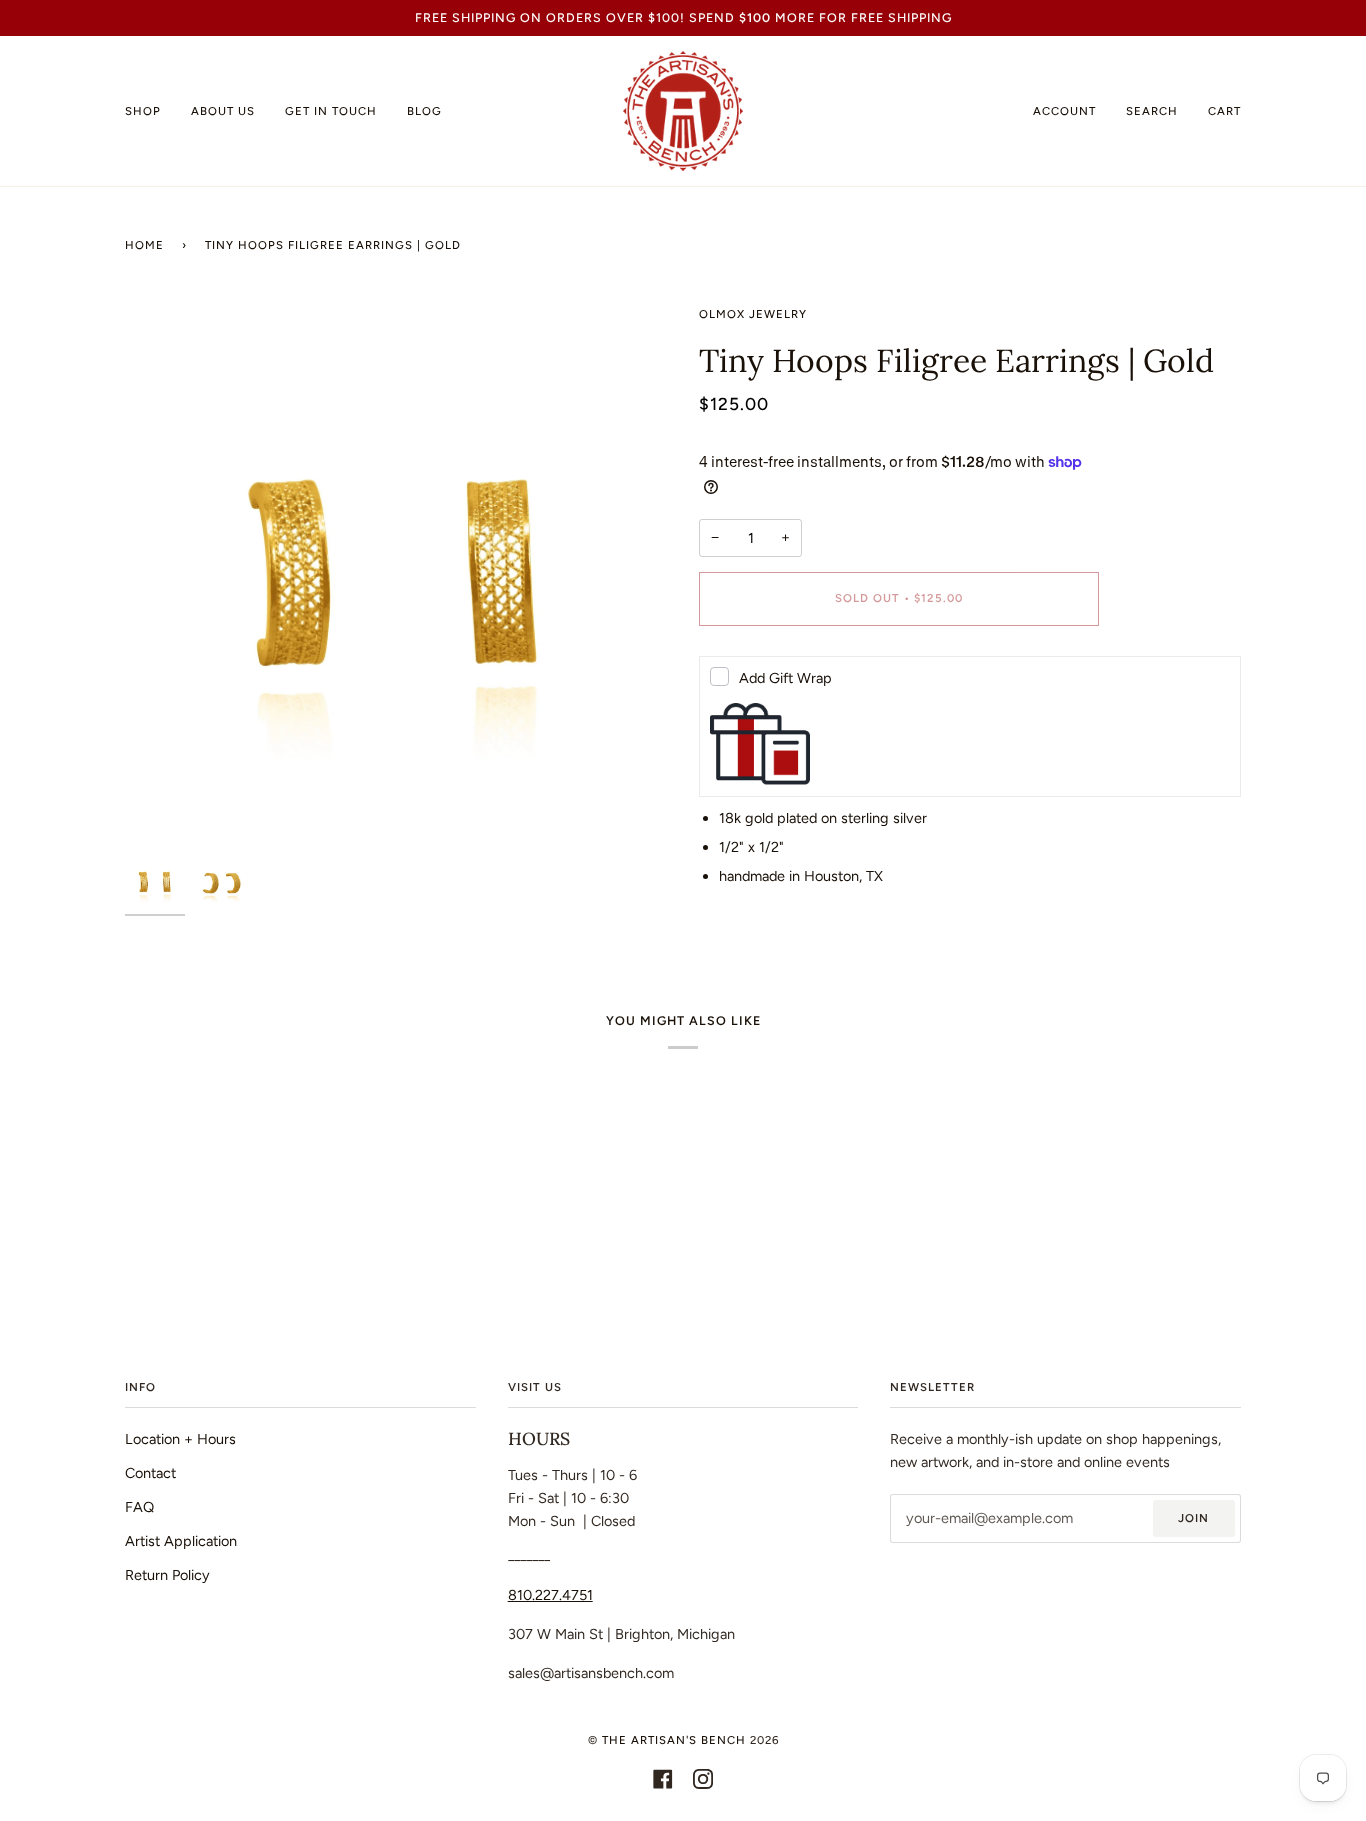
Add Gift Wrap (785, 678)
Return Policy (167, 1575)
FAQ (139, 1507)
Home (144, 245)
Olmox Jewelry (753, 314)
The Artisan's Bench (674, 1740)
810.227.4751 (550, 1595)
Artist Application (181, 1541)
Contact (150, 1473)
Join (1193, 1518)
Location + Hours (180, 1439)
